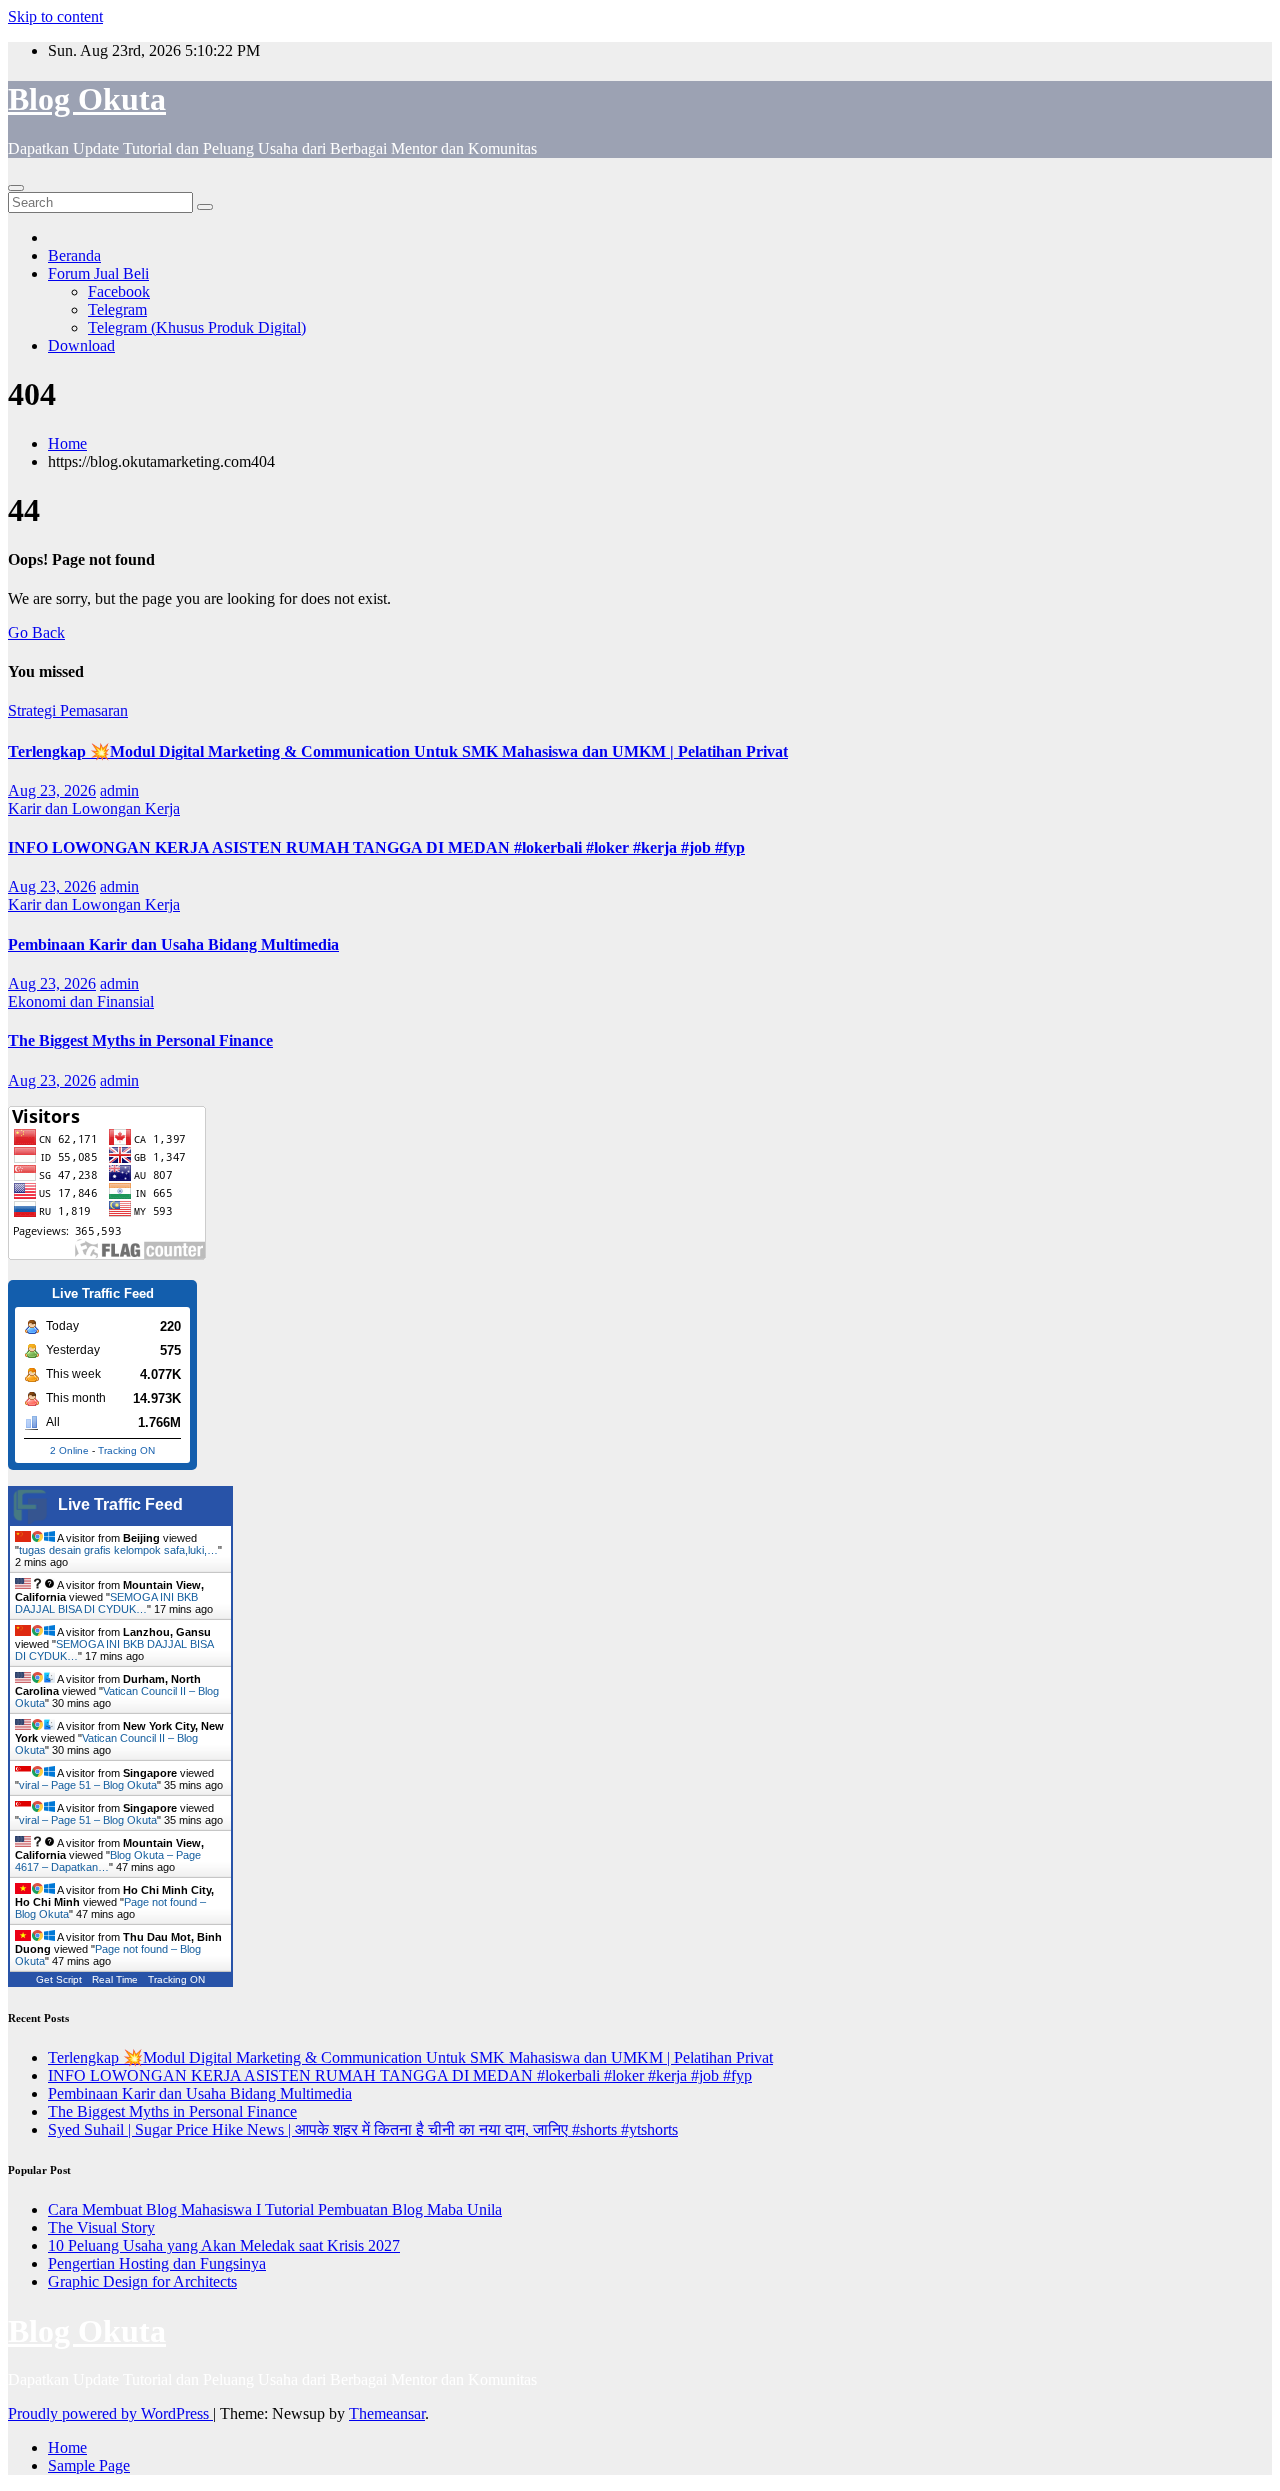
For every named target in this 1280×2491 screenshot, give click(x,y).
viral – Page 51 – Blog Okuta (88, 1785)
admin (119, 790)
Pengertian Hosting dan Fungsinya (157, 2263)
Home (67, 443)
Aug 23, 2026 (52, 790)
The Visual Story (101, 2227)
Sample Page (89, 2465)
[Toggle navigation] (16, 188)
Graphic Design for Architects (142, 2281)
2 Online (69, 1450)
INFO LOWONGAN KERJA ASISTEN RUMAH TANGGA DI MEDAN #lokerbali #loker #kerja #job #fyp (376, 847)
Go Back (36, 632)
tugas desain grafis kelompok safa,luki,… (118, 1550)
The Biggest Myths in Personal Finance (140, 1040)
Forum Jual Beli (98, 273)
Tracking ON (126, 1450)
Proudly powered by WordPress (110, 2413)
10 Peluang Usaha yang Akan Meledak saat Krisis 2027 (224, 2245)
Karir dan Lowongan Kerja (94, 808)
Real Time (115, 1979)
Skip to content (55, 16)
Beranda (74, 255)
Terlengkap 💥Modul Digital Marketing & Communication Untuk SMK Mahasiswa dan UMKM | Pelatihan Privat (398, 751)
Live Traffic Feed (120, 1504)
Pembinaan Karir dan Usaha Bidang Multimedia (173, 944)
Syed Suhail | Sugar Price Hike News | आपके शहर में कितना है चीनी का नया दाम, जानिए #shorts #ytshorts (363, 2129)
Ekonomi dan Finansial (81, 1001)
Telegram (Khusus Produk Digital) (197, 327)
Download (81, 345)
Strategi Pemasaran (68, 710)
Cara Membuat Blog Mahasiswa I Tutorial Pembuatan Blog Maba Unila (275, 2209)
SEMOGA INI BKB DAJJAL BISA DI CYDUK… (106, 1603)
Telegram (117, 309)
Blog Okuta (87, 99)
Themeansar (387, 2413)
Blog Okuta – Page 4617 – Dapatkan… (108, 1861)
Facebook (119, 291)
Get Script (59, 1979)
